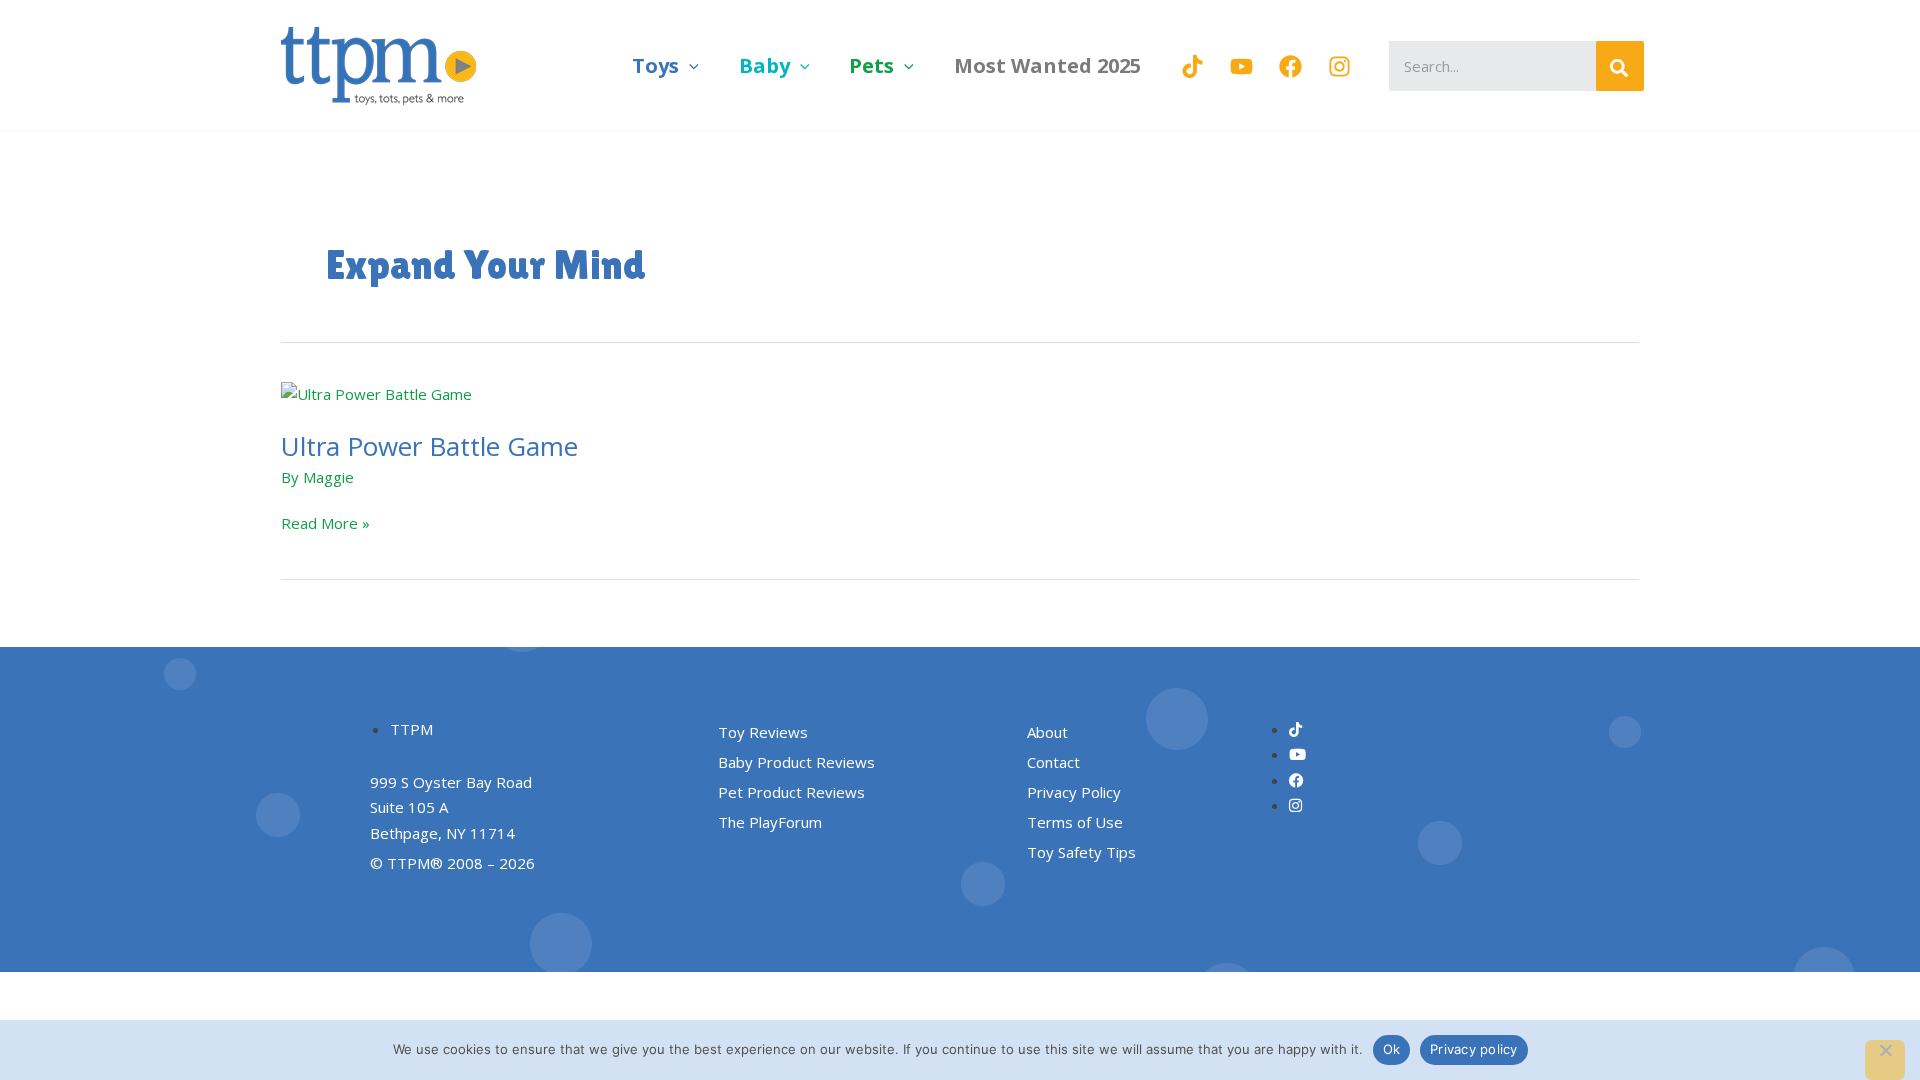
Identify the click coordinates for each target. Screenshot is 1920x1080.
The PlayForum (770, 822)
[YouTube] (1241, 66)
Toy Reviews (763, 732)
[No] (1885, 1060)
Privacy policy (1474, 1049)
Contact (1053, 762)
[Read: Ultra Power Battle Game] (376, 393)
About (1047, 732)
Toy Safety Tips (1081, 852)
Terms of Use (1075, 822)
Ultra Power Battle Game (429, 446)
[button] (689, 65)
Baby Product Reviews (796, 762)
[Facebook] (1290, 66)
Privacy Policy (1074, 792)
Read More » (325, 522)
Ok (1392, 1049)
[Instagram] (1339, 66)
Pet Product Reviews (791, 792)
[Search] (1620, 66)
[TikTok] (1192, 66)
